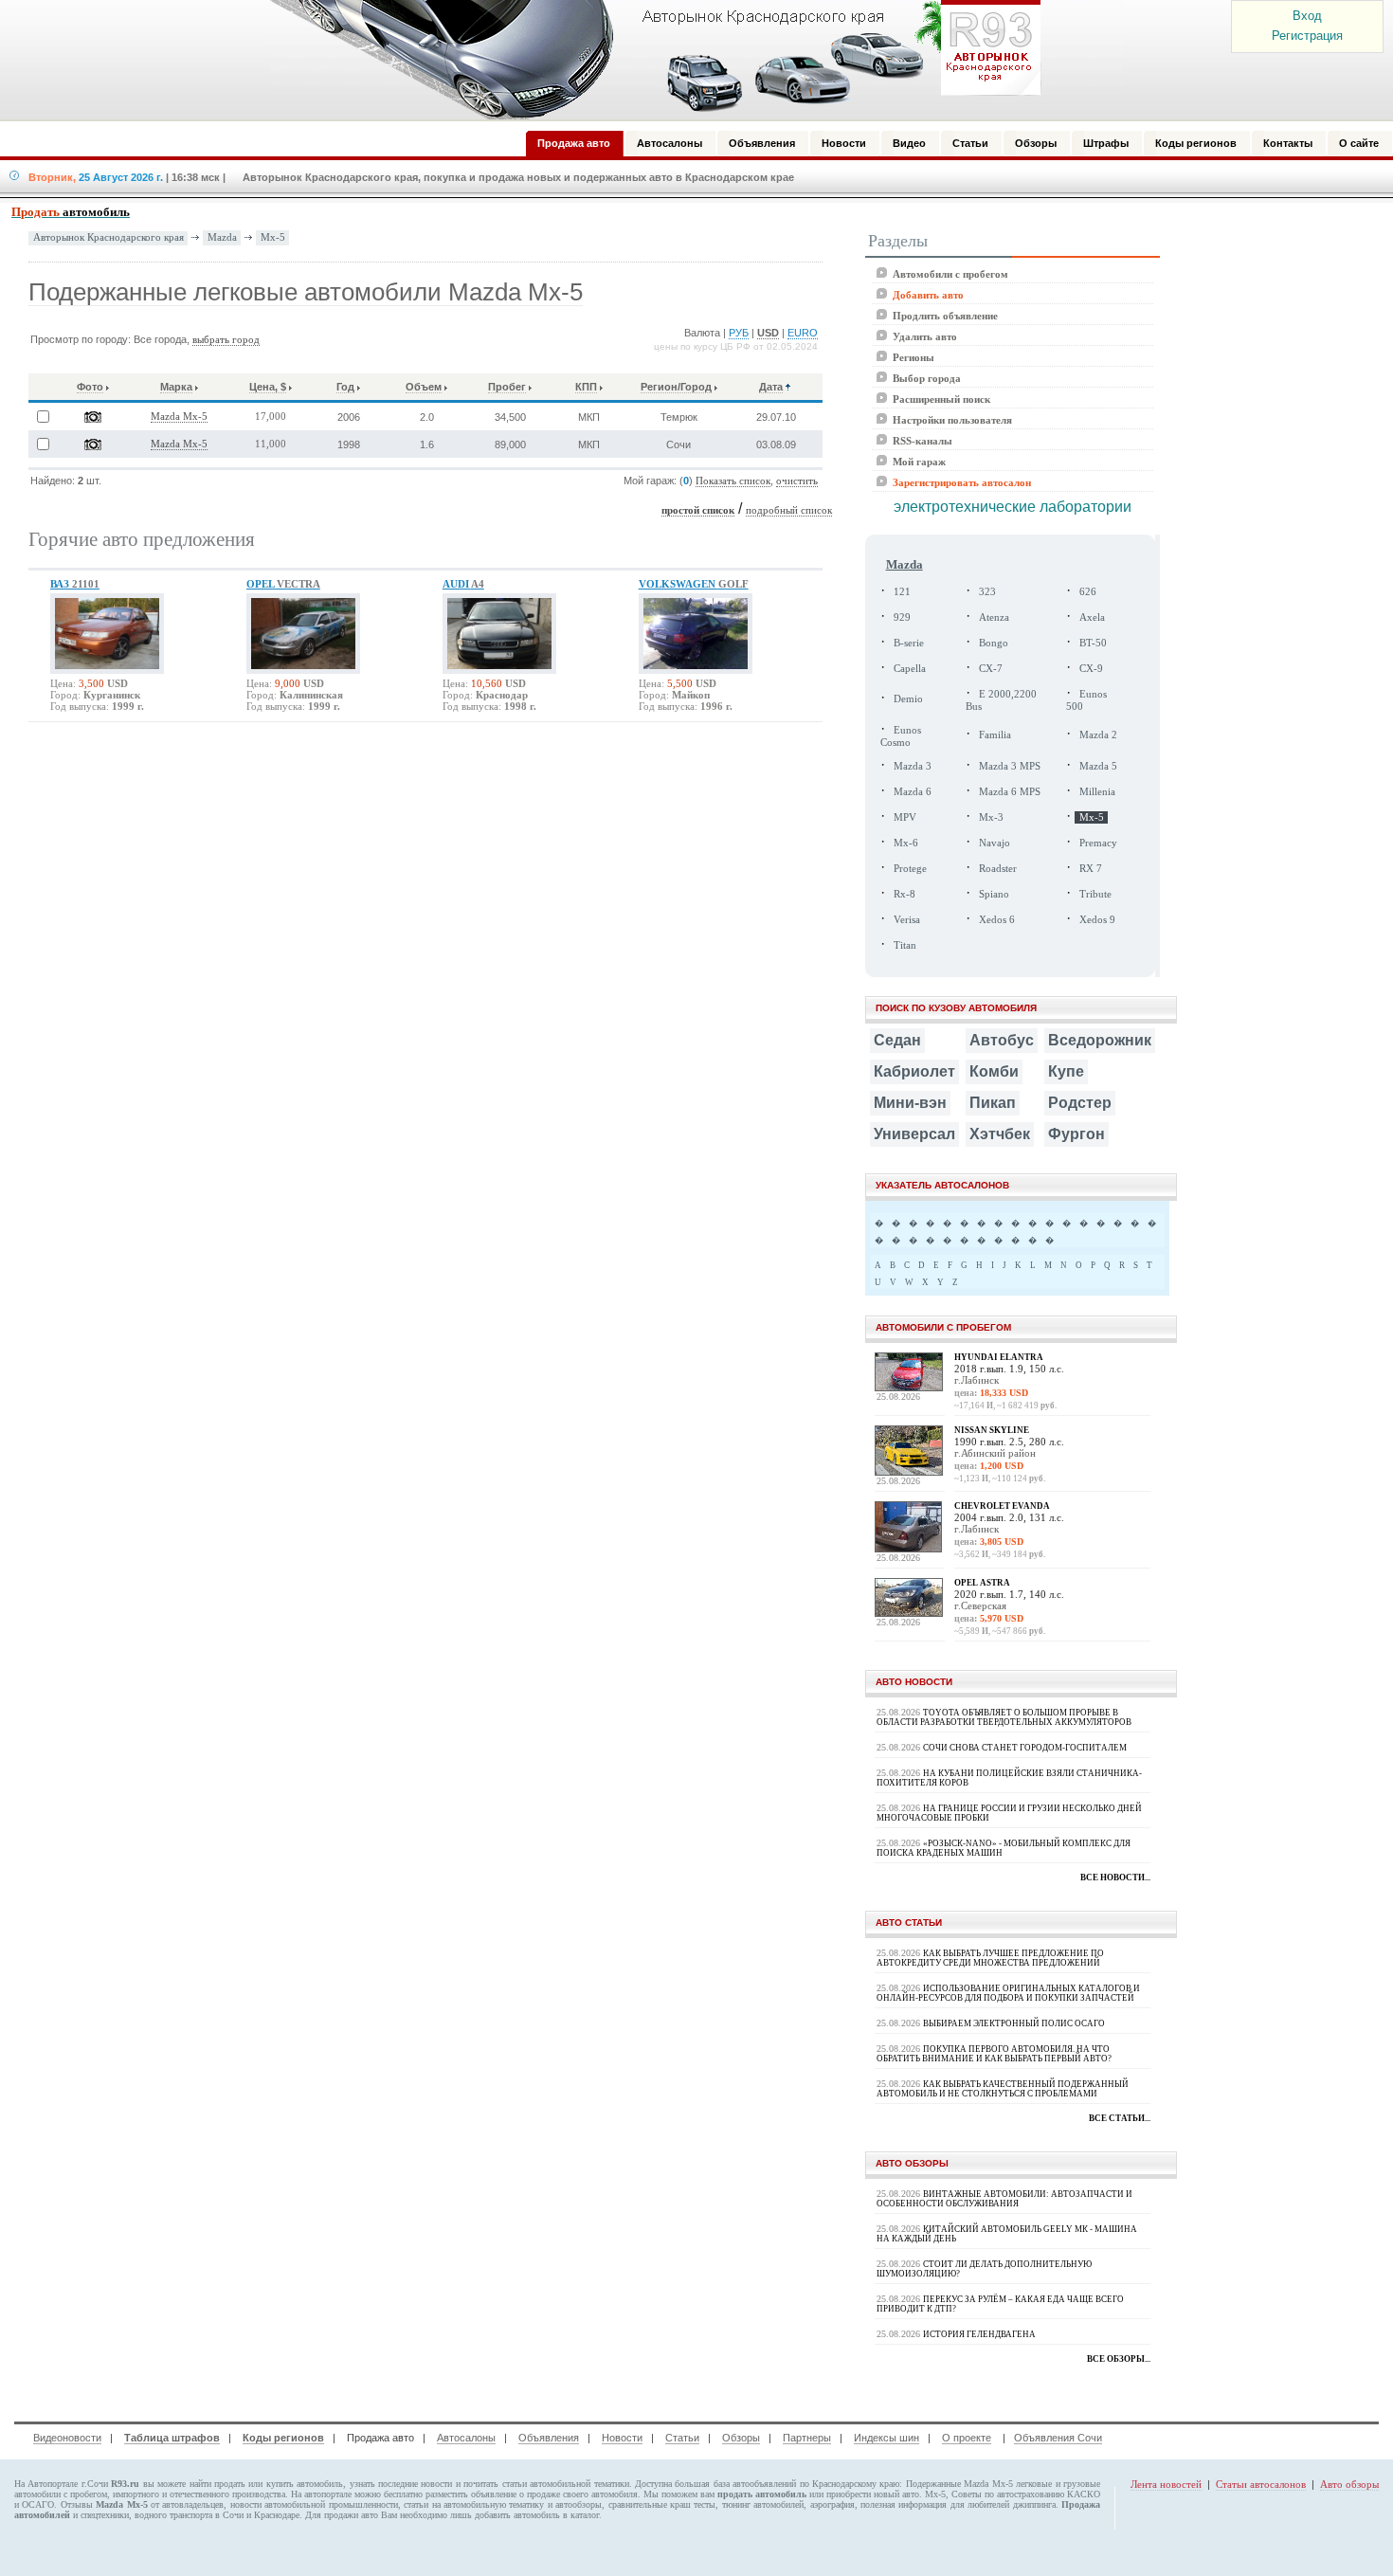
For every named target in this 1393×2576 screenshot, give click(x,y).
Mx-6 (906, 843)
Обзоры (741, 2438)
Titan (905, 945)
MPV (905, 817)
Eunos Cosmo (901, 736)
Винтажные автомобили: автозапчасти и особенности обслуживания (1004, 2199)
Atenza (994, 617)
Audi (463, 584)
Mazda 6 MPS (1010, 792)
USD (768, 333)
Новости (622, 2438)
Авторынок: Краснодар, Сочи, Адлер (649, 60)
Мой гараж (919, 462)
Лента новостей (1166, 2484)
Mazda (222, 237)
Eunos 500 (1086, 700)
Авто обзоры (1349, 2484)
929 (902, 617)
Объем (424, 387)
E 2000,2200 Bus (1001, 700)
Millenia (1097, 792)
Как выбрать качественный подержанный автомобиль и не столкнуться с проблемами (1003, 2089)
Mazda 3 (913, 766)
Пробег (507, 387)
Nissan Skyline (992, 1430)
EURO (803, 333)
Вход (1307, 16)
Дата (771, 387)
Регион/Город (676, 387)
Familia (995, 735)
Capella (910, 669)
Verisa (907, 920)
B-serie (909, 643)
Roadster (998, 869)
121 (902, 592)
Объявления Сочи (1058, 2438)
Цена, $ (268, 387)
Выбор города (927, 378)
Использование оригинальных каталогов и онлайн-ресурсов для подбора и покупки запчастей (1008, 1993)
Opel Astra (982, 1583)
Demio (908, 699)
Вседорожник (1100, 1040)
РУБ (739, 333)
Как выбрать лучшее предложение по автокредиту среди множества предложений (990, 1958)
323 (987, 592)
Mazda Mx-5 (179, 417)
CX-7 (991, 669)
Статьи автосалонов (1261, 2484)
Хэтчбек (1000, 1134)
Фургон (1076, 1134)
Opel (283, 584)
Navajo (995, 843)
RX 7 (1091, 869)
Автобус (1002, 1040)
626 (1088, 592)
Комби (994, 1071)
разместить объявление (471, 2494)
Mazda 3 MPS (1010, 766)
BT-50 (1093, 643)
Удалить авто (925, 336)
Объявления (549, 2438)
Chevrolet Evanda (1002, 1506)
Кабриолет (914, 1071)
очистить (797, 481)
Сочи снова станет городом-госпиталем (1025, 1748)
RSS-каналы (923, 441)
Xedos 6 (997, 920)
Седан (897, 1040)
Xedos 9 (1097, 920)
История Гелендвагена (979, 2334)
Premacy (1098, 843)
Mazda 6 (913, 792)
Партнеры (807, 2438)
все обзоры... (1119, 2359)
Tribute (1095, 894)
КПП (586, 387)
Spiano (994, 894)
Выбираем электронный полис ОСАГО (1014, 2023)
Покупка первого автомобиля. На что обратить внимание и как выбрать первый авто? (994, 2054)
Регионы (914, 357)
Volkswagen (694, 584)
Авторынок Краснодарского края (109, 237)
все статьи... (1120, 2118)
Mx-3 (991, 817)
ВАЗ (75, 584)
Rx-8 (905, 894)
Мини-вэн (910, 1103)
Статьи (682, 2438)
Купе (1066, 1071)
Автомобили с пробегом (950, 274)
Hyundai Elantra (999, 1357)
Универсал (914, 1134)
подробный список (789, 510)
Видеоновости (67, 2438)
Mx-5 (273, 237)
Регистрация (1307, 36)
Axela (1092, 617)
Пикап (993, 1103)
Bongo (994, 643)
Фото (90, 387)
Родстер (1080, 1103)
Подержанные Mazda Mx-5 (959, 2484)
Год (345, 387)
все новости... (1115, 1878)
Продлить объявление (945, 316)
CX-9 (1091, 669)
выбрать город (226, 340)
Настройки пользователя (952, 420)
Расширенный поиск (941, 399)
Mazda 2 (1098, 735)
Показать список (733, 481)
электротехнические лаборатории (1013, 507)
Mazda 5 (1098, 766)
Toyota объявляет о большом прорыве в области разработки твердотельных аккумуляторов (1004, 1717)
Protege (910, 869)
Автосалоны (466, 2438)
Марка (176, 387)
